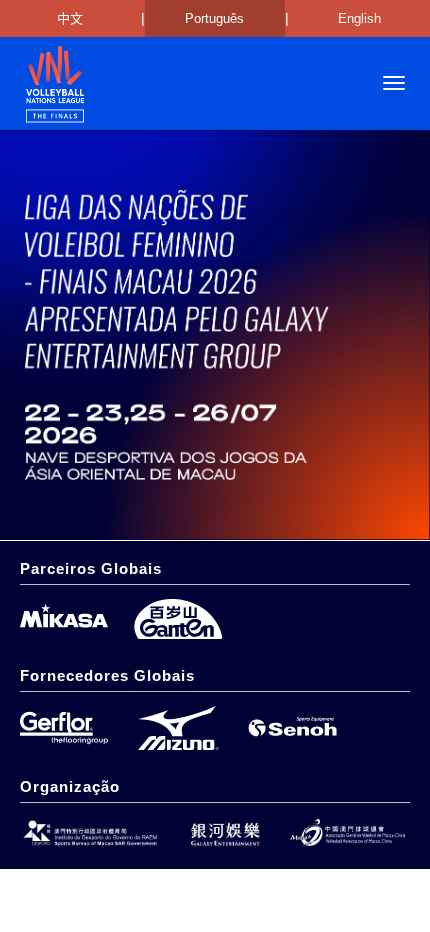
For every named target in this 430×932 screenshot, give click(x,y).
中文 (70, 18)
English (359, 18)
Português (214, 18)
